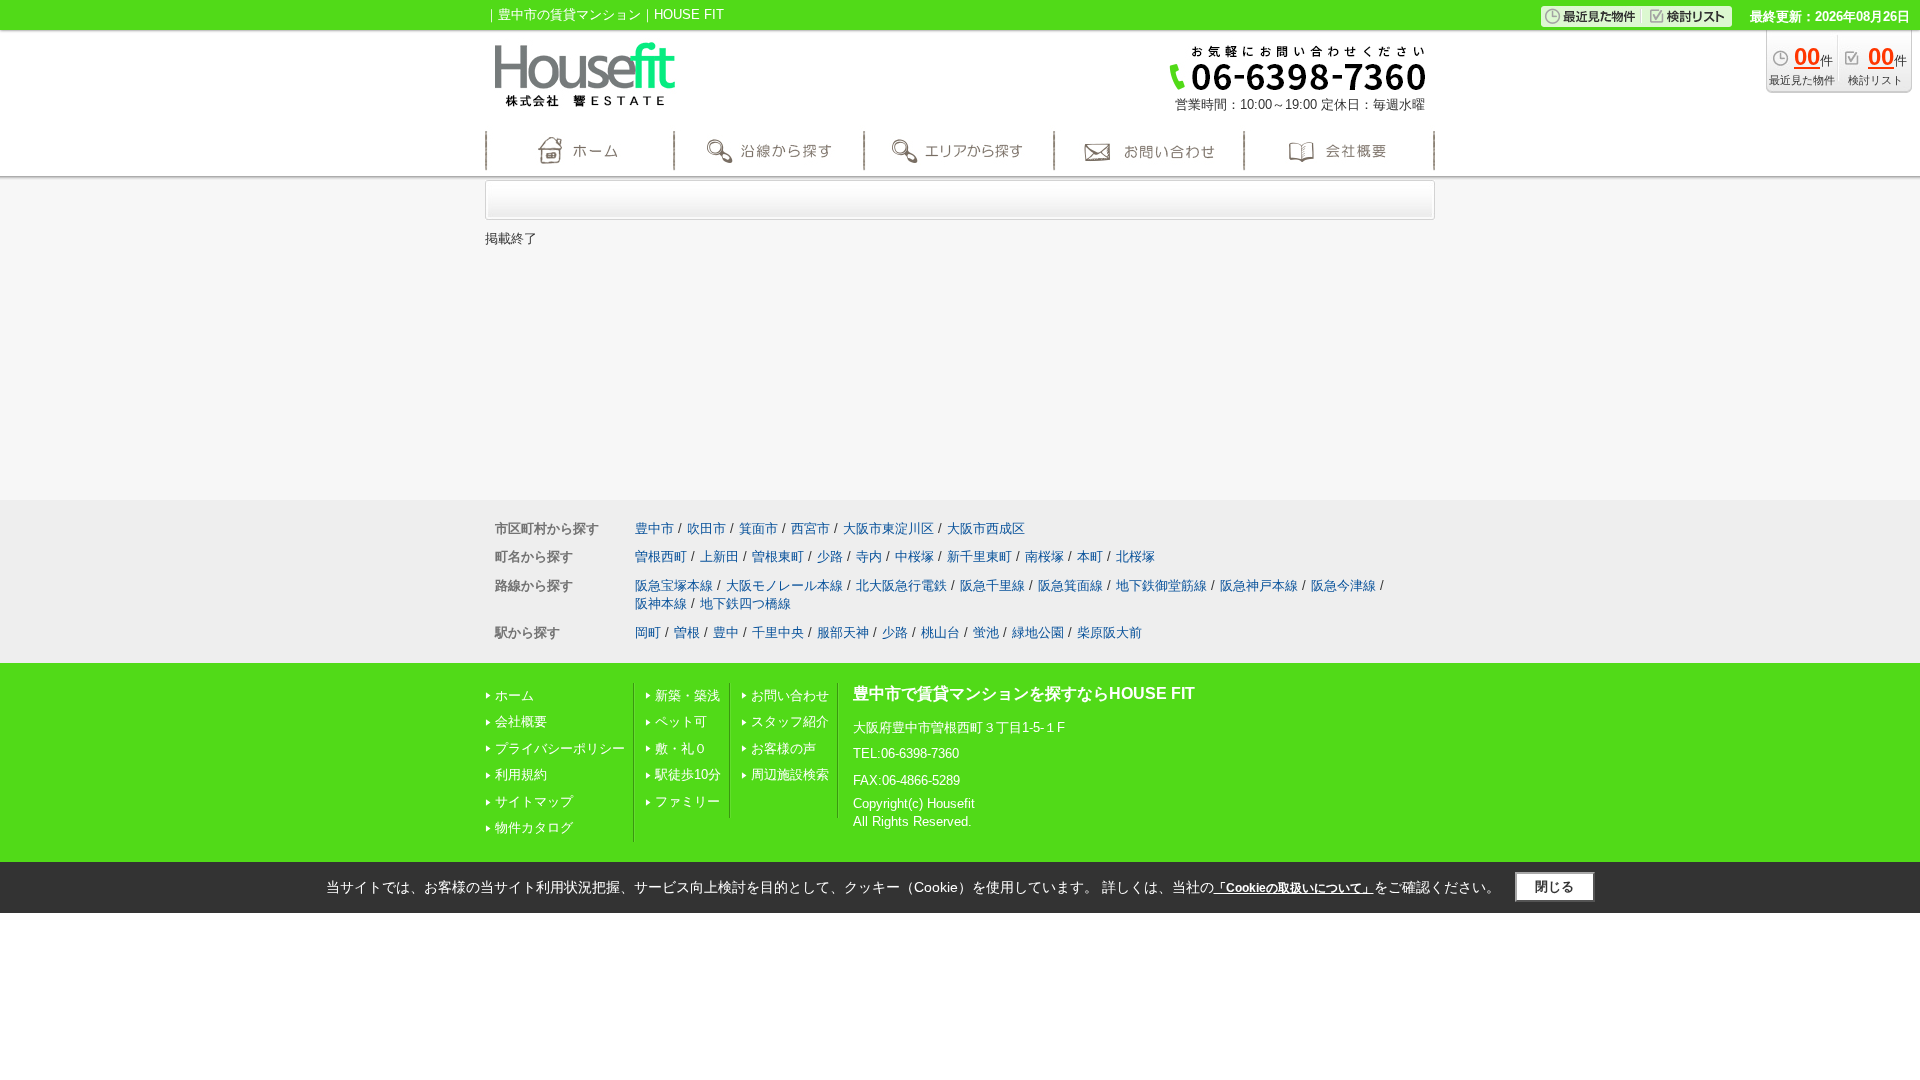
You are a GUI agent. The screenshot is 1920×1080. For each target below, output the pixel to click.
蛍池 (986, 632)
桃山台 (940, 632)
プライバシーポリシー (560, 748)
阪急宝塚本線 (674, 585)
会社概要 (521, 721)
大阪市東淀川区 (888, 528)
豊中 (726, 632)
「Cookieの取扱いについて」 (1294, 888)
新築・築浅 (687, 695)
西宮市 (810, 528)
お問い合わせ (790, 695)
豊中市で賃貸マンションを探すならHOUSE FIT (1024, 693)
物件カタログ (534, 827)
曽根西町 (661, 556)
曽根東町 (778, 556)
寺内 (869, 556)
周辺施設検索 (790, 774)
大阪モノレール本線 (784, 585)
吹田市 (706, 528)
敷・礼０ (681, 748)
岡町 (648, 632)
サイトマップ (534, 801)
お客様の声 (783, 748)
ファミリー (687, 801)
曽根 (687, 632)
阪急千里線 (992, 585)
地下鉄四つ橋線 (745, 603)
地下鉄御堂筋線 (1161, 585)
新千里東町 (979, 556)
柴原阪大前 (1109, 632)
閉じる (1554, 886)
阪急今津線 (1343, 585)
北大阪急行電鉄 (901, 585)
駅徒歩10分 (688, 774)
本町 (1090, 556)
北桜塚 (1135, 556)
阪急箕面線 (1070, 585)
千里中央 (778, 632)
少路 (830, 556)
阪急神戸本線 (1259, 585)
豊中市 (654, 528)
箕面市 (758, 528)
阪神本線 (661, 603)
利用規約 (521, 774)
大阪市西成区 (986, 528)
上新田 (719, 556)
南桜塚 (1044, 556)
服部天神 (843, 632)
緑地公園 (1038, 632)
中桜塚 (914, 556)
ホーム (514, 695)
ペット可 (681, 721)
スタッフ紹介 (790, 721)
